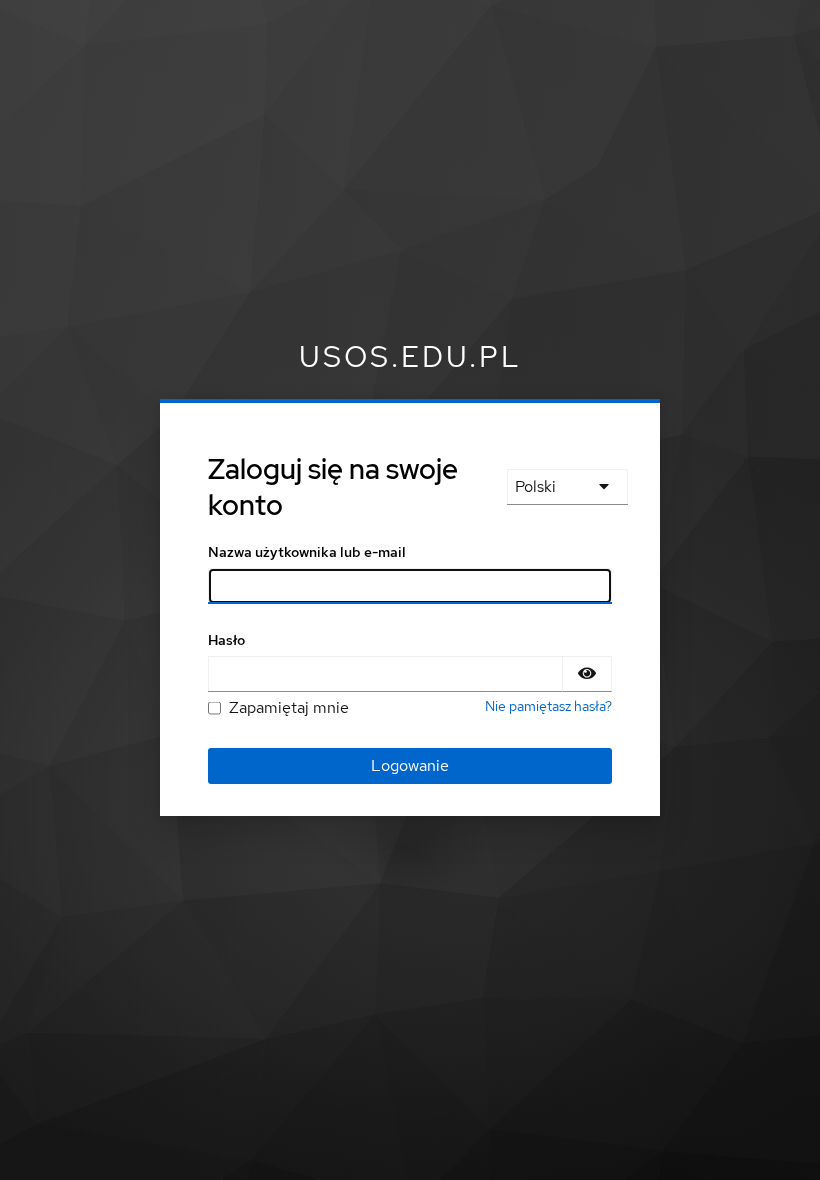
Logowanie (410, 765)
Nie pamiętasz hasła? (548, 706)
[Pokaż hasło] (587, 674)
